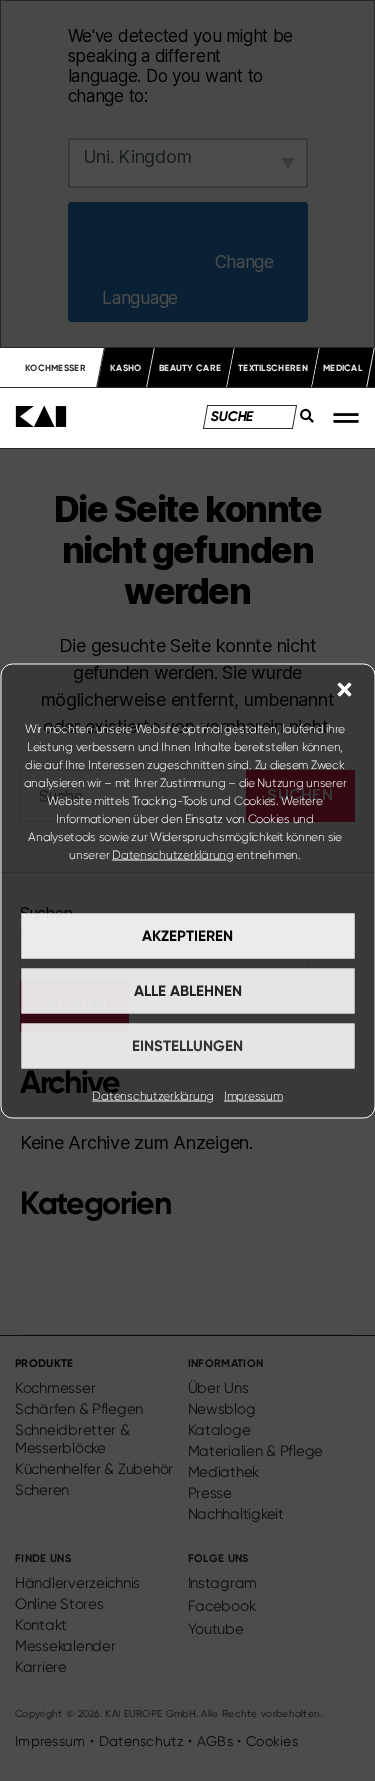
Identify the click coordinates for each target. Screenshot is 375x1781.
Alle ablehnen (188, 991)
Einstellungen (187, 1046)
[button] (344, 689)
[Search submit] (301, 421)
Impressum (253, 1095)
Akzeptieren (187, 936)
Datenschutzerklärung (173, 854)
